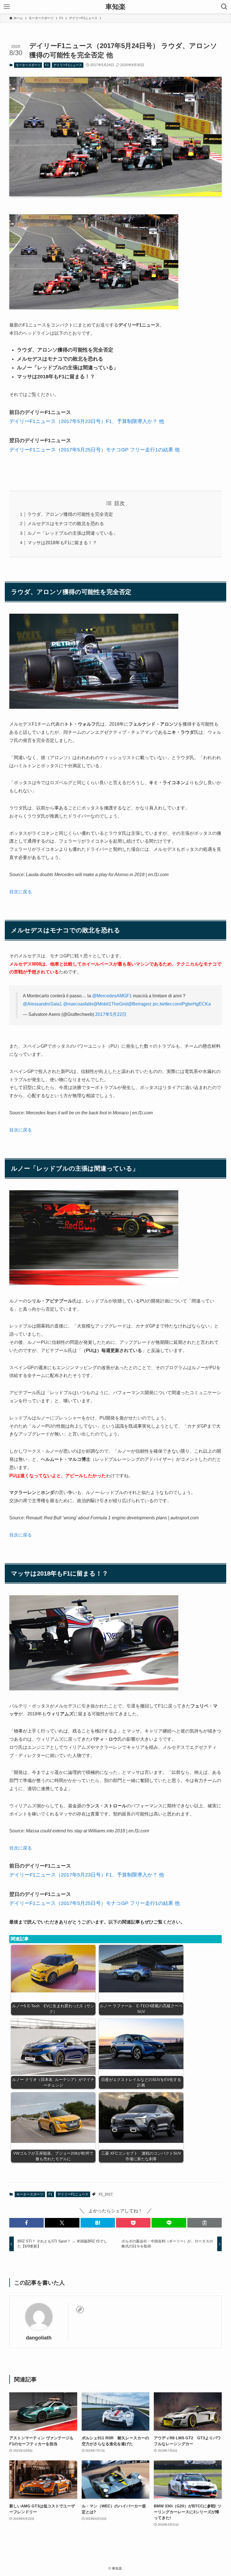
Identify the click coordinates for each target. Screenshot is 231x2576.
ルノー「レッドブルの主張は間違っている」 (72, 533)
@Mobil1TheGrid (110, 1004)
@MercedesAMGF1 (112, 996)
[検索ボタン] (224, 7)
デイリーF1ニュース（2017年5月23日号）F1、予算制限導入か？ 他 (87, 421)
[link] (80, 2310)
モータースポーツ (28, 65)
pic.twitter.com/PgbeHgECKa (182, 1004)
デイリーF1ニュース (68, 65)
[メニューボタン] (7, 7)
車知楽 (115, 7)
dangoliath (39, 2338)
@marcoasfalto (78, 1004)
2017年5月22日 (111, 1014)
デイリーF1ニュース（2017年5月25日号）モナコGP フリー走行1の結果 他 (95, 450)
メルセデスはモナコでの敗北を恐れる (66, 524)
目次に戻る (21, 892)
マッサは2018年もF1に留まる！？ (62, 543)
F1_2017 (106, 2194)
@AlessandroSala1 (42, 1004)
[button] (26, 2223)
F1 (47, 65)
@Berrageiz (140, 1004)
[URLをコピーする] (205, 2223)
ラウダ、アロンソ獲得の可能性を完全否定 (70, 514)
